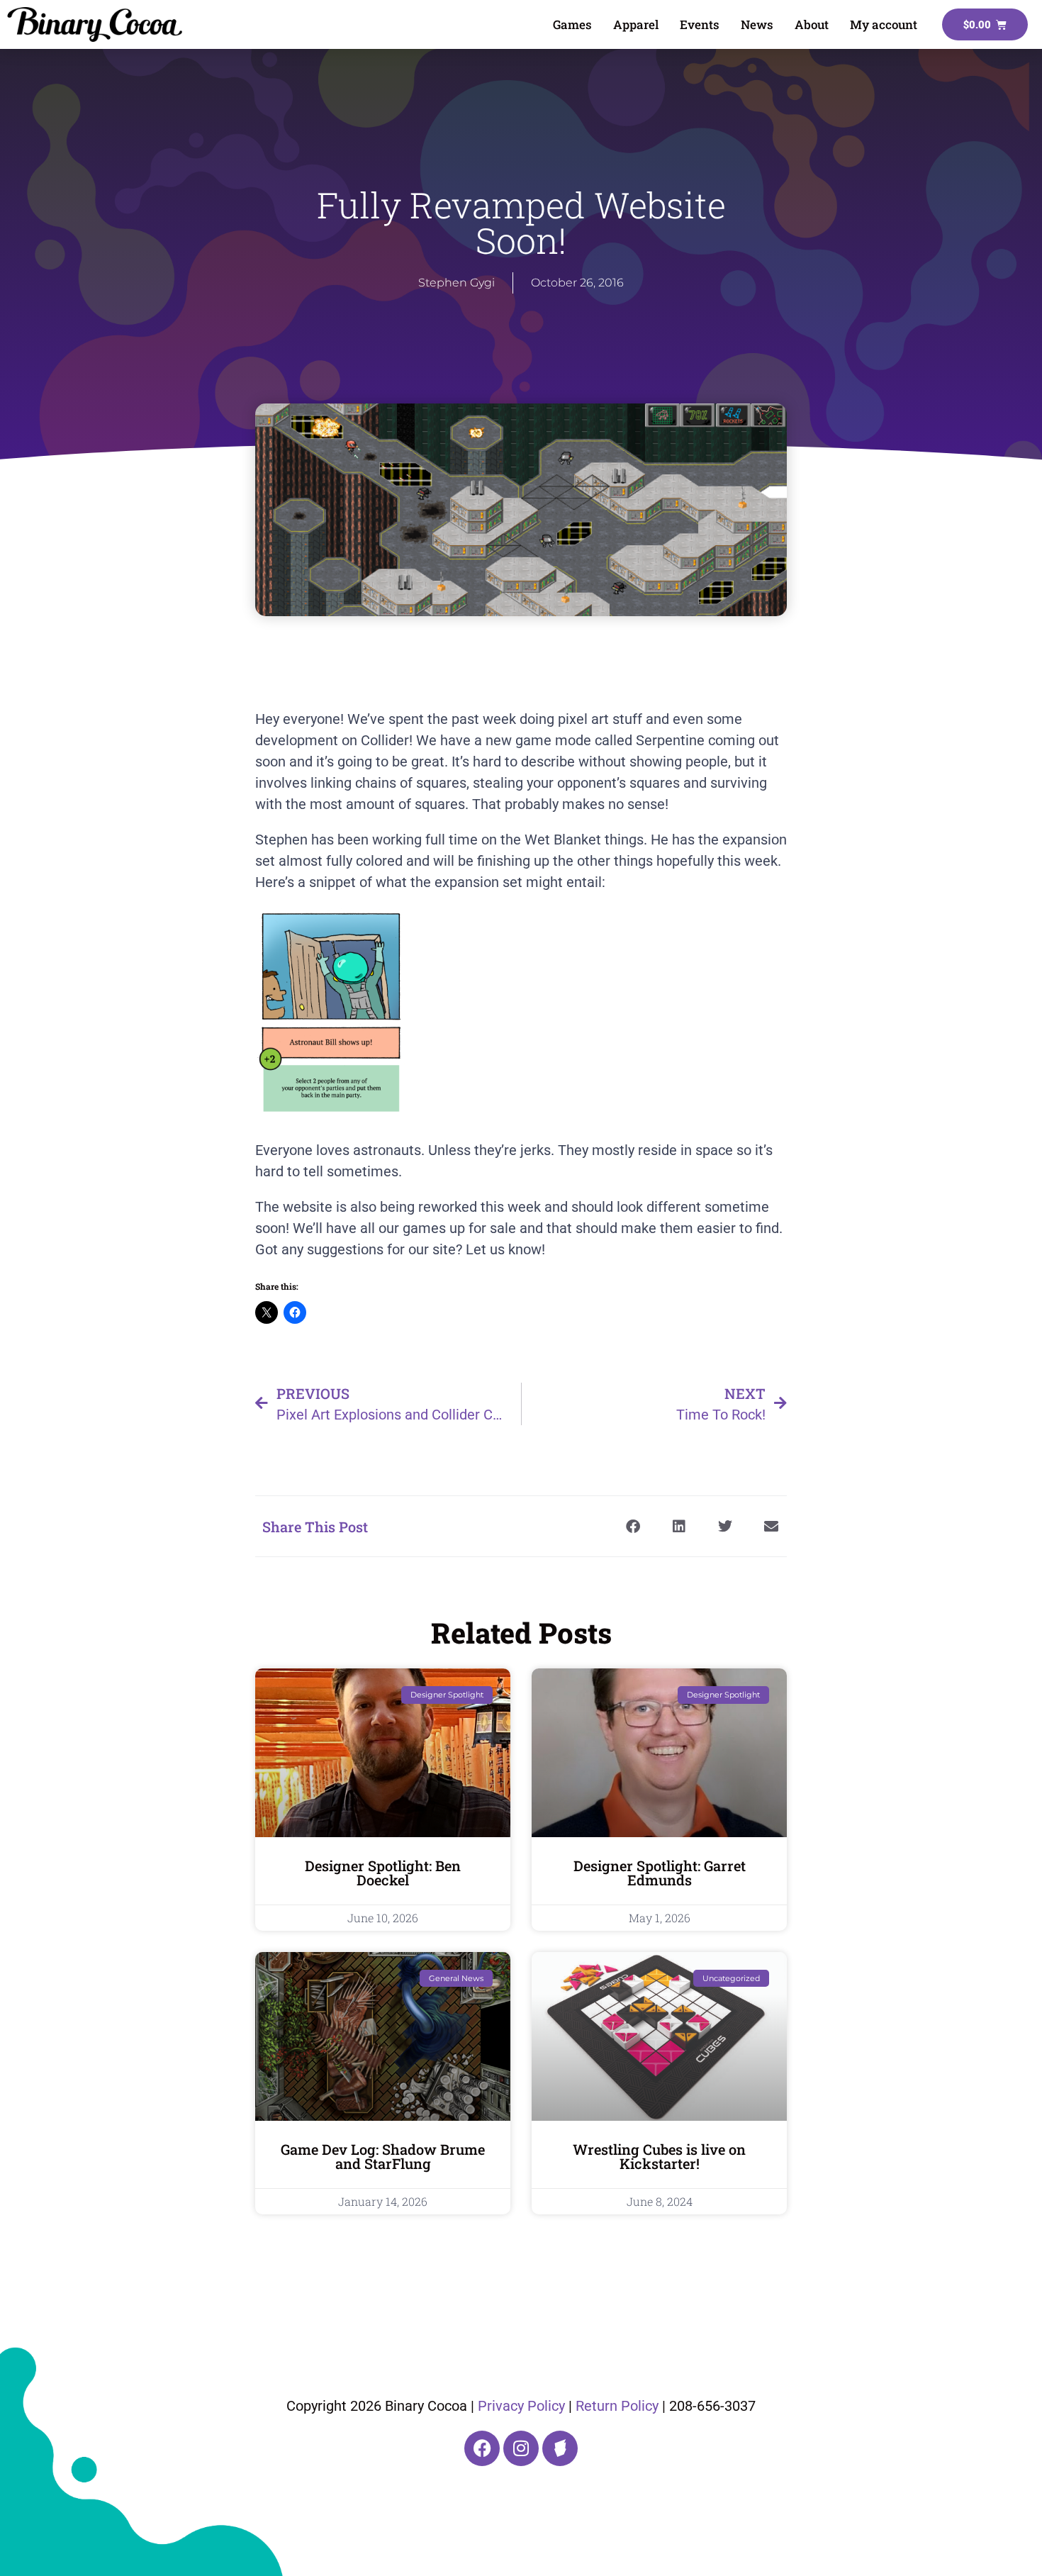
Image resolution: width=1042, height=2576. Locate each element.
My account (884, 24)
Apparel (636, 24)
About (812, 24)
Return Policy (617, 2406)
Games (572, 24)
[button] (633, 1526)
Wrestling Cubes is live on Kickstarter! (659, 2156)
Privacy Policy (521, 2406)
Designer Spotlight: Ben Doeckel (383, 1873)
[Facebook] (482, 2448)
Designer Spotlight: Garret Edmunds (660, 1873)
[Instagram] (521, 2448)
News (757, 24)
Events (700, 24)
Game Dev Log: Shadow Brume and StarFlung (383, 2156)
